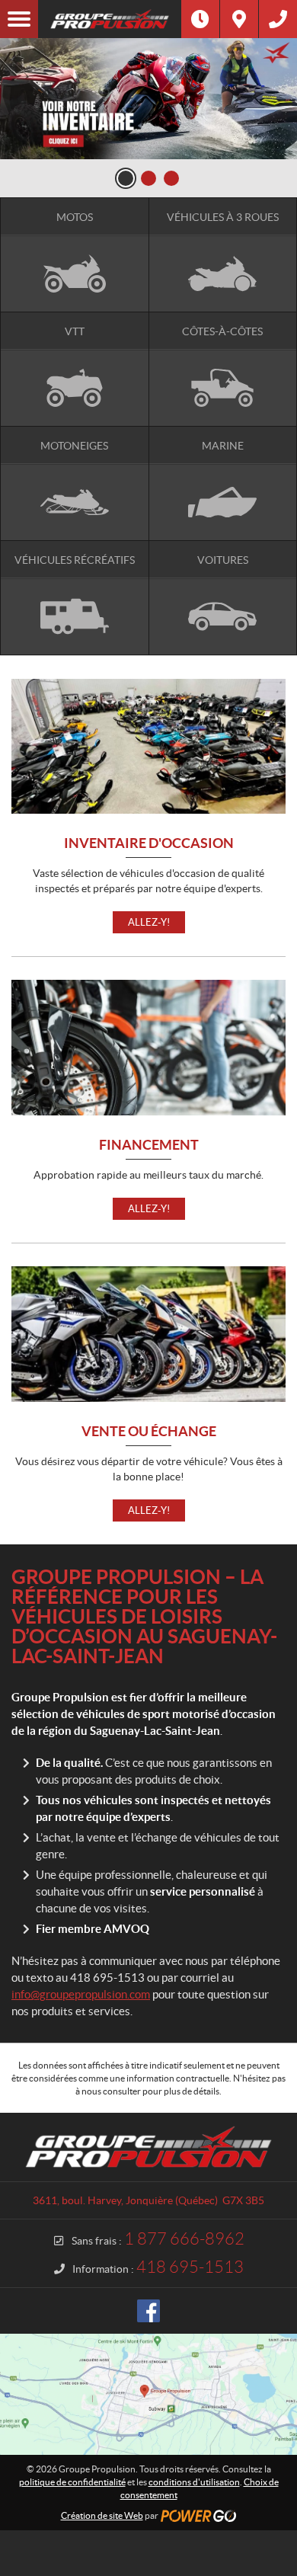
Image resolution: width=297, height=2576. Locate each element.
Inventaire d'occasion (149, 844)
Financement (149, 1146)
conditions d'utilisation (194, 2482)
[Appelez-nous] (278, 19)
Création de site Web (102, 2515)
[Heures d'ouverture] (200, 19)
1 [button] (126, 178)
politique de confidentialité (72, 2482)
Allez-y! (149, 922)
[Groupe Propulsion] (110, 19)
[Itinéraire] (239, 19)
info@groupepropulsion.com (81, 1994)
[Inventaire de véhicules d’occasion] (148, 99)
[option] (148, 99)
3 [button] (171, 178)
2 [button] (148, 178)
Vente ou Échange (149, 1432)
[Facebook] (148, 2311)
